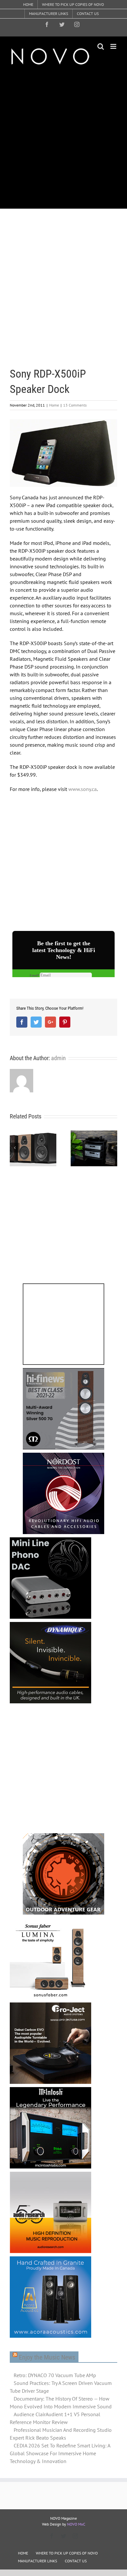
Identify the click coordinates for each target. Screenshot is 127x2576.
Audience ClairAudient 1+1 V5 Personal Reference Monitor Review (55, 2418)
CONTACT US (76, 2561)
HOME (23, 2553)
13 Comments (75, 405)
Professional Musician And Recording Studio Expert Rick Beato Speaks (61, 2434)
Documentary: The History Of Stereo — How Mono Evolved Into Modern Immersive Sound (61, 2403)
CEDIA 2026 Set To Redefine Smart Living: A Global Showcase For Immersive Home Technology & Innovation (60, 2453)
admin (58, 1058)
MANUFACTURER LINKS (37, 2561)
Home (54, 405)
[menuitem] (28, 5)
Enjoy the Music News (47, 2357)
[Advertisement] (63, 137)
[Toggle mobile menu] (114, 46)
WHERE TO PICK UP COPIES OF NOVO (67, 2553)
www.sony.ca (83, 789)
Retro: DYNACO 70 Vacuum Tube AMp (55, 2375)
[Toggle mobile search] (101, 46)
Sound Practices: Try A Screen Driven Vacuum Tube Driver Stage (61, 2387)
